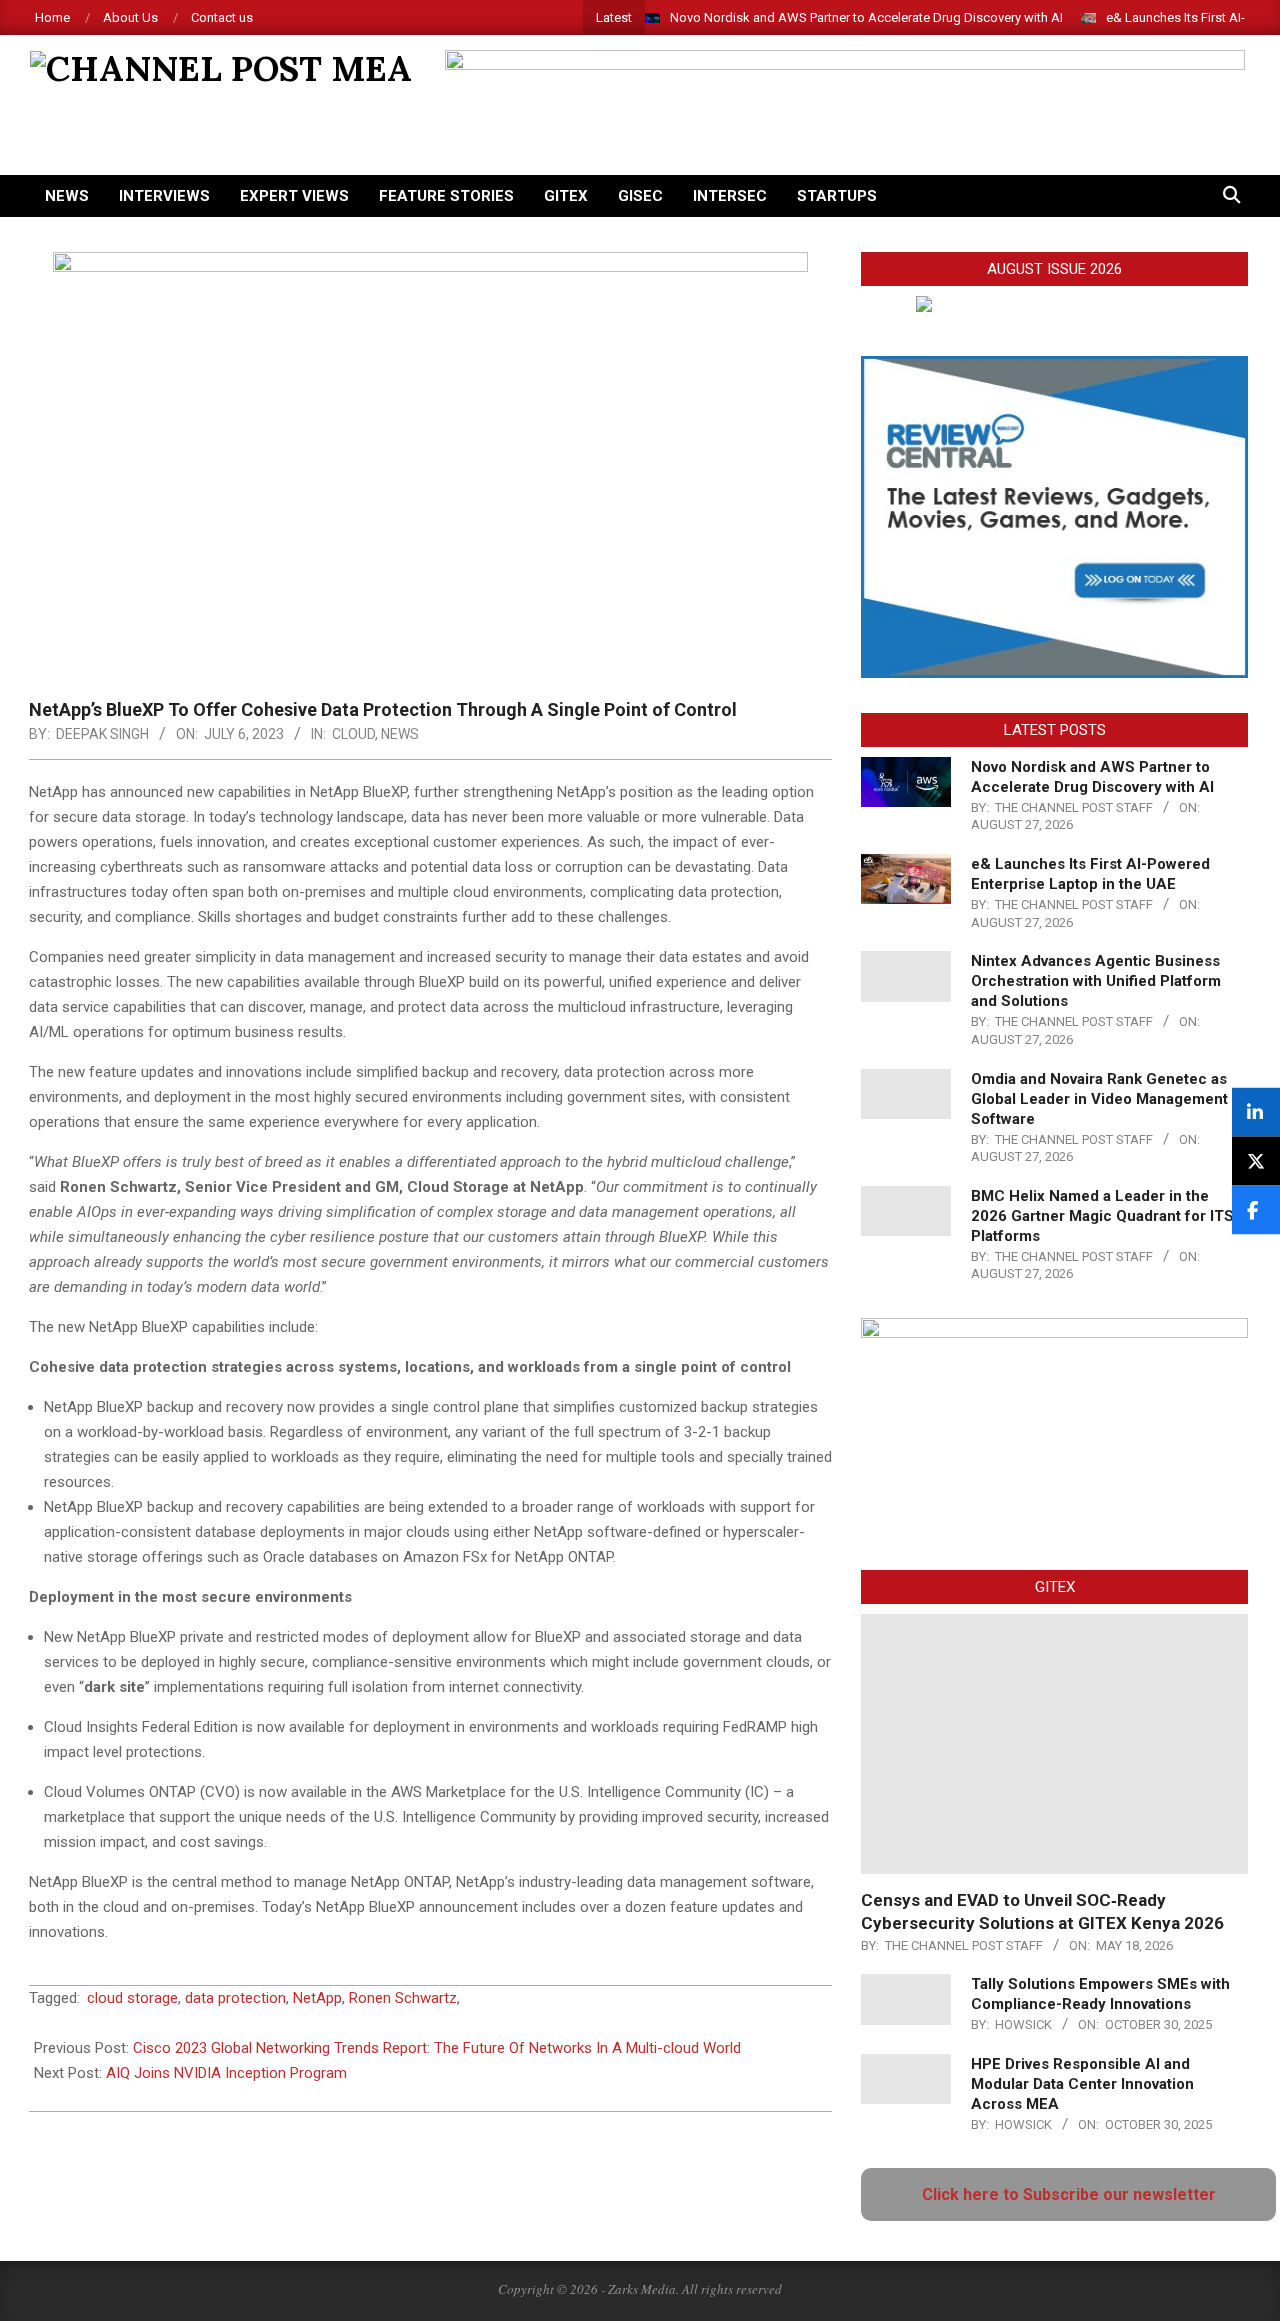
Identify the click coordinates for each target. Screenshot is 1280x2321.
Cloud (353, 734)
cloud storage (132, 1998)
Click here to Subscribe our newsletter (1069, 2194)
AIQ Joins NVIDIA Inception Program (226, 2073)
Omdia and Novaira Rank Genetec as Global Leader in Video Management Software (1099, 1099)
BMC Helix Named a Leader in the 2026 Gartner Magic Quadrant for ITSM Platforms (1109, 1216)
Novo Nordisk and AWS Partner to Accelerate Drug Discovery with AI (866, 17)
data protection (235, 1998)
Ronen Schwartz (403, 1998)
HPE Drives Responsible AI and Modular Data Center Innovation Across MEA (1082, 2084)
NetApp (317, 1998)
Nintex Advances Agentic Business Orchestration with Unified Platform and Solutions (1096, 981)
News (400, 734)
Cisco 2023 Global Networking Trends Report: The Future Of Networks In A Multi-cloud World (437, 2048)
